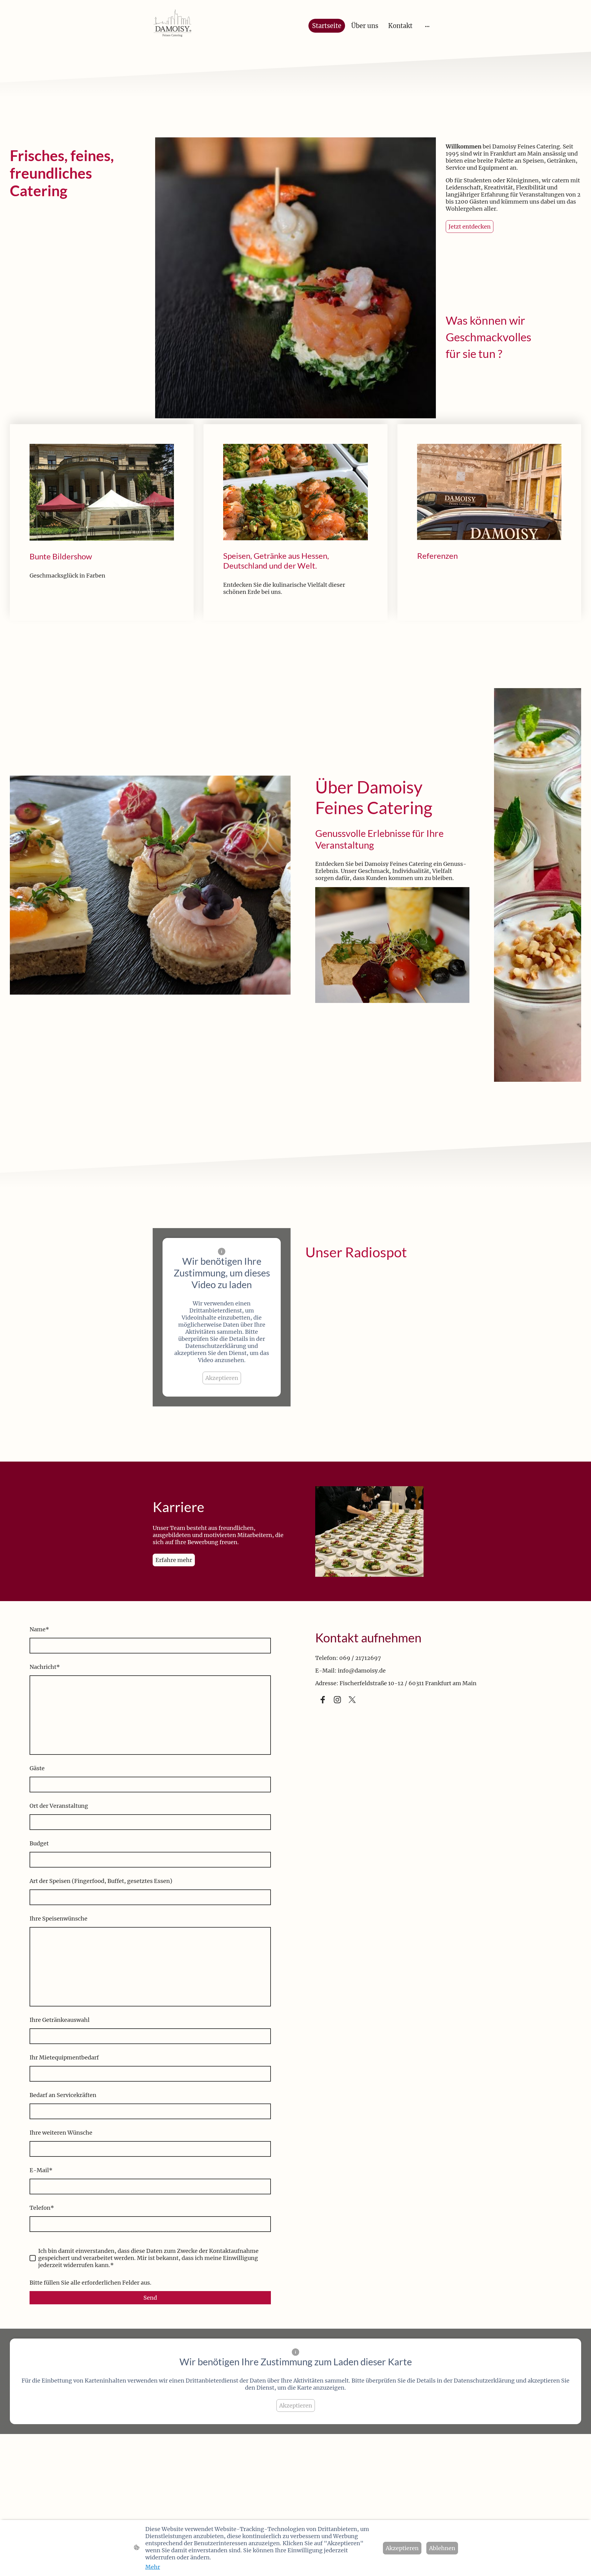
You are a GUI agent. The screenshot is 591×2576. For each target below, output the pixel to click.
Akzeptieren (222, 1378)
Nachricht (45, 1667)
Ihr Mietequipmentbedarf (64, 2057)
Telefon (42, 2208)
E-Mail (41, 2170)
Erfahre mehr (174, 1560)
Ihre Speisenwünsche (58, 1919)
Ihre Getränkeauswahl (60, 2020)
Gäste (37, 1768)
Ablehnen (442, 2548)
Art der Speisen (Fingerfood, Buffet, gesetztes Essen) (101, 1881)
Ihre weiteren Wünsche (61, 2133)
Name (39, 1629)
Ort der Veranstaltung (59, 1806)
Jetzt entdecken (470, 227)
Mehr (153, 2567)
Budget (39, 1843)
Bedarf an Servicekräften (63, 2095)
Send (150, 2298)
